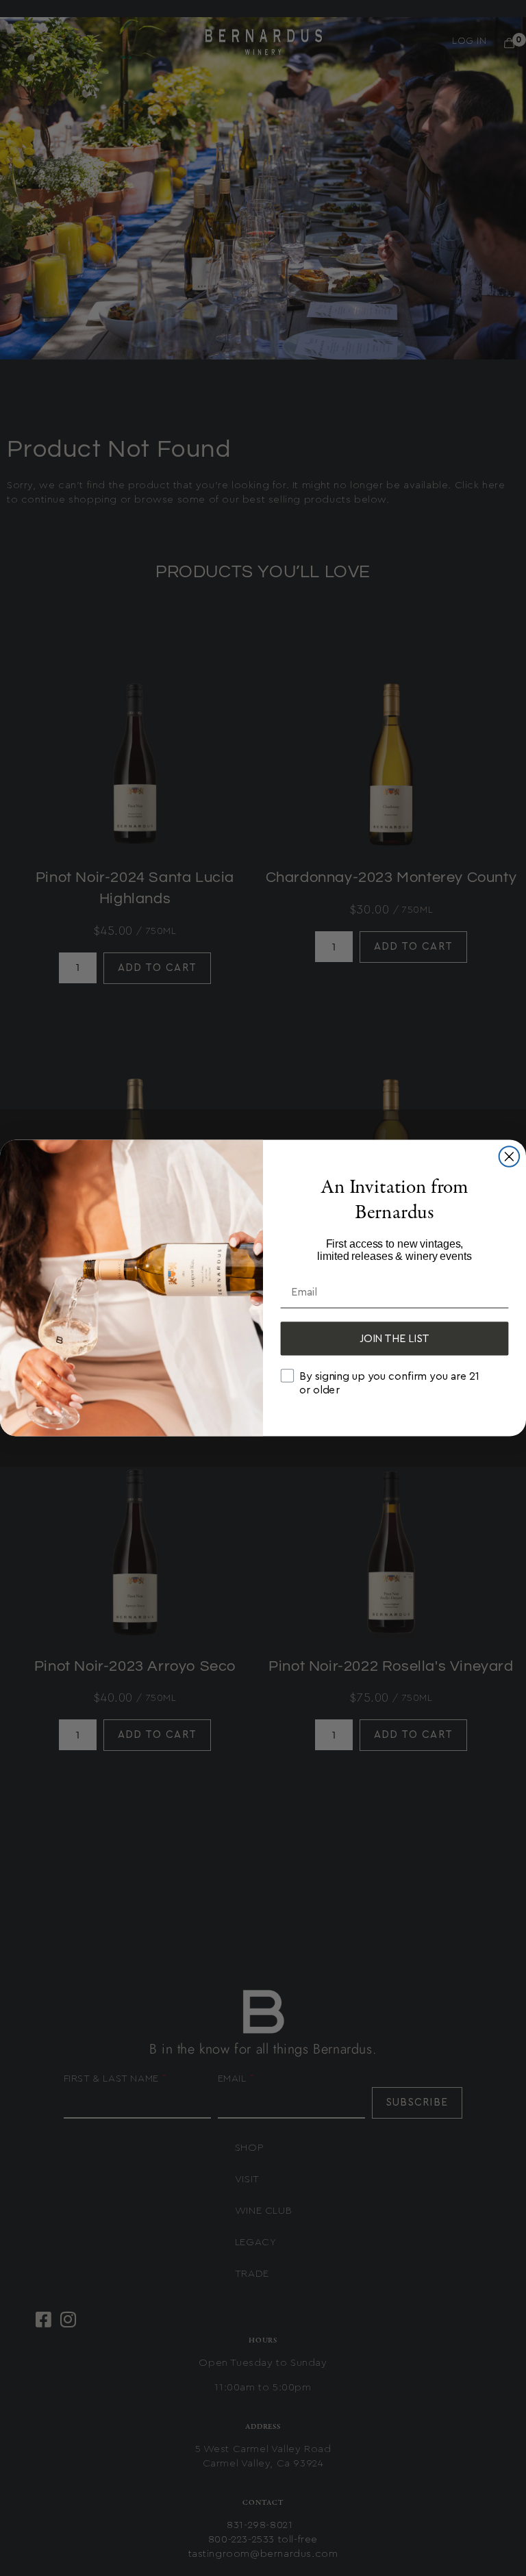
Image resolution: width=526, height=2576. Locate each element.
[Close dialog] (510, 1157)
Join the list (394, 1339)
